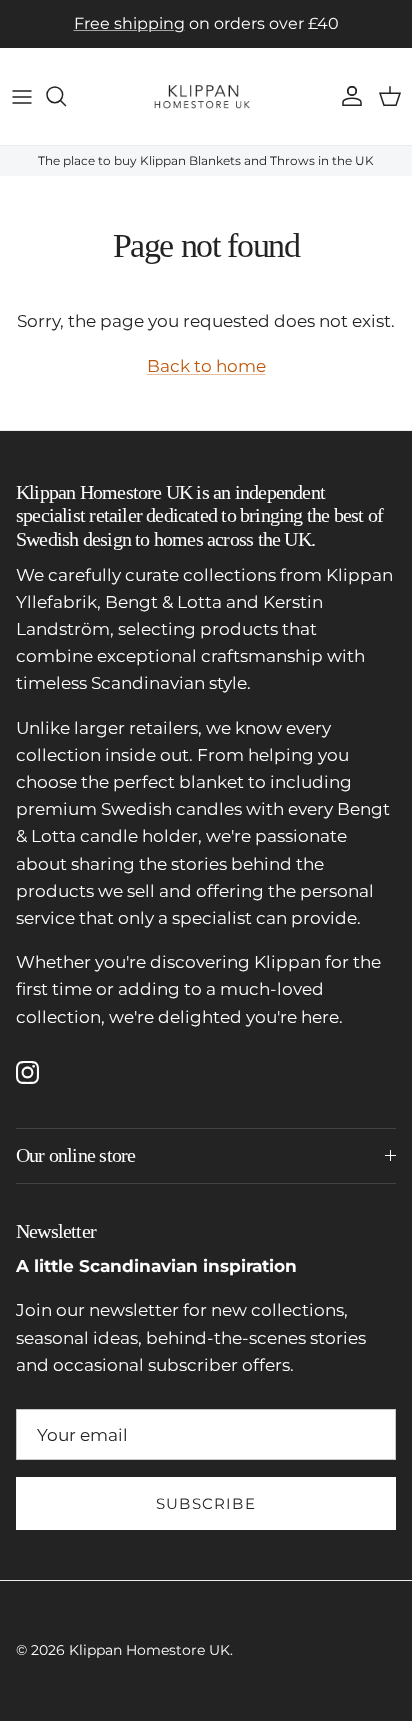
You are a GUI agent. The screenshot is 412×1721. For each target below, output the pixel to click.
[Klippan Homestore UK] (206, 96)
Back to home (206, 366)
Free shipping (129, 23)
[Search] (66, 96)
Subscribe (206, 1503)
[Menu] (22, 96)
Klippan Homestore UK (149, 1650)
